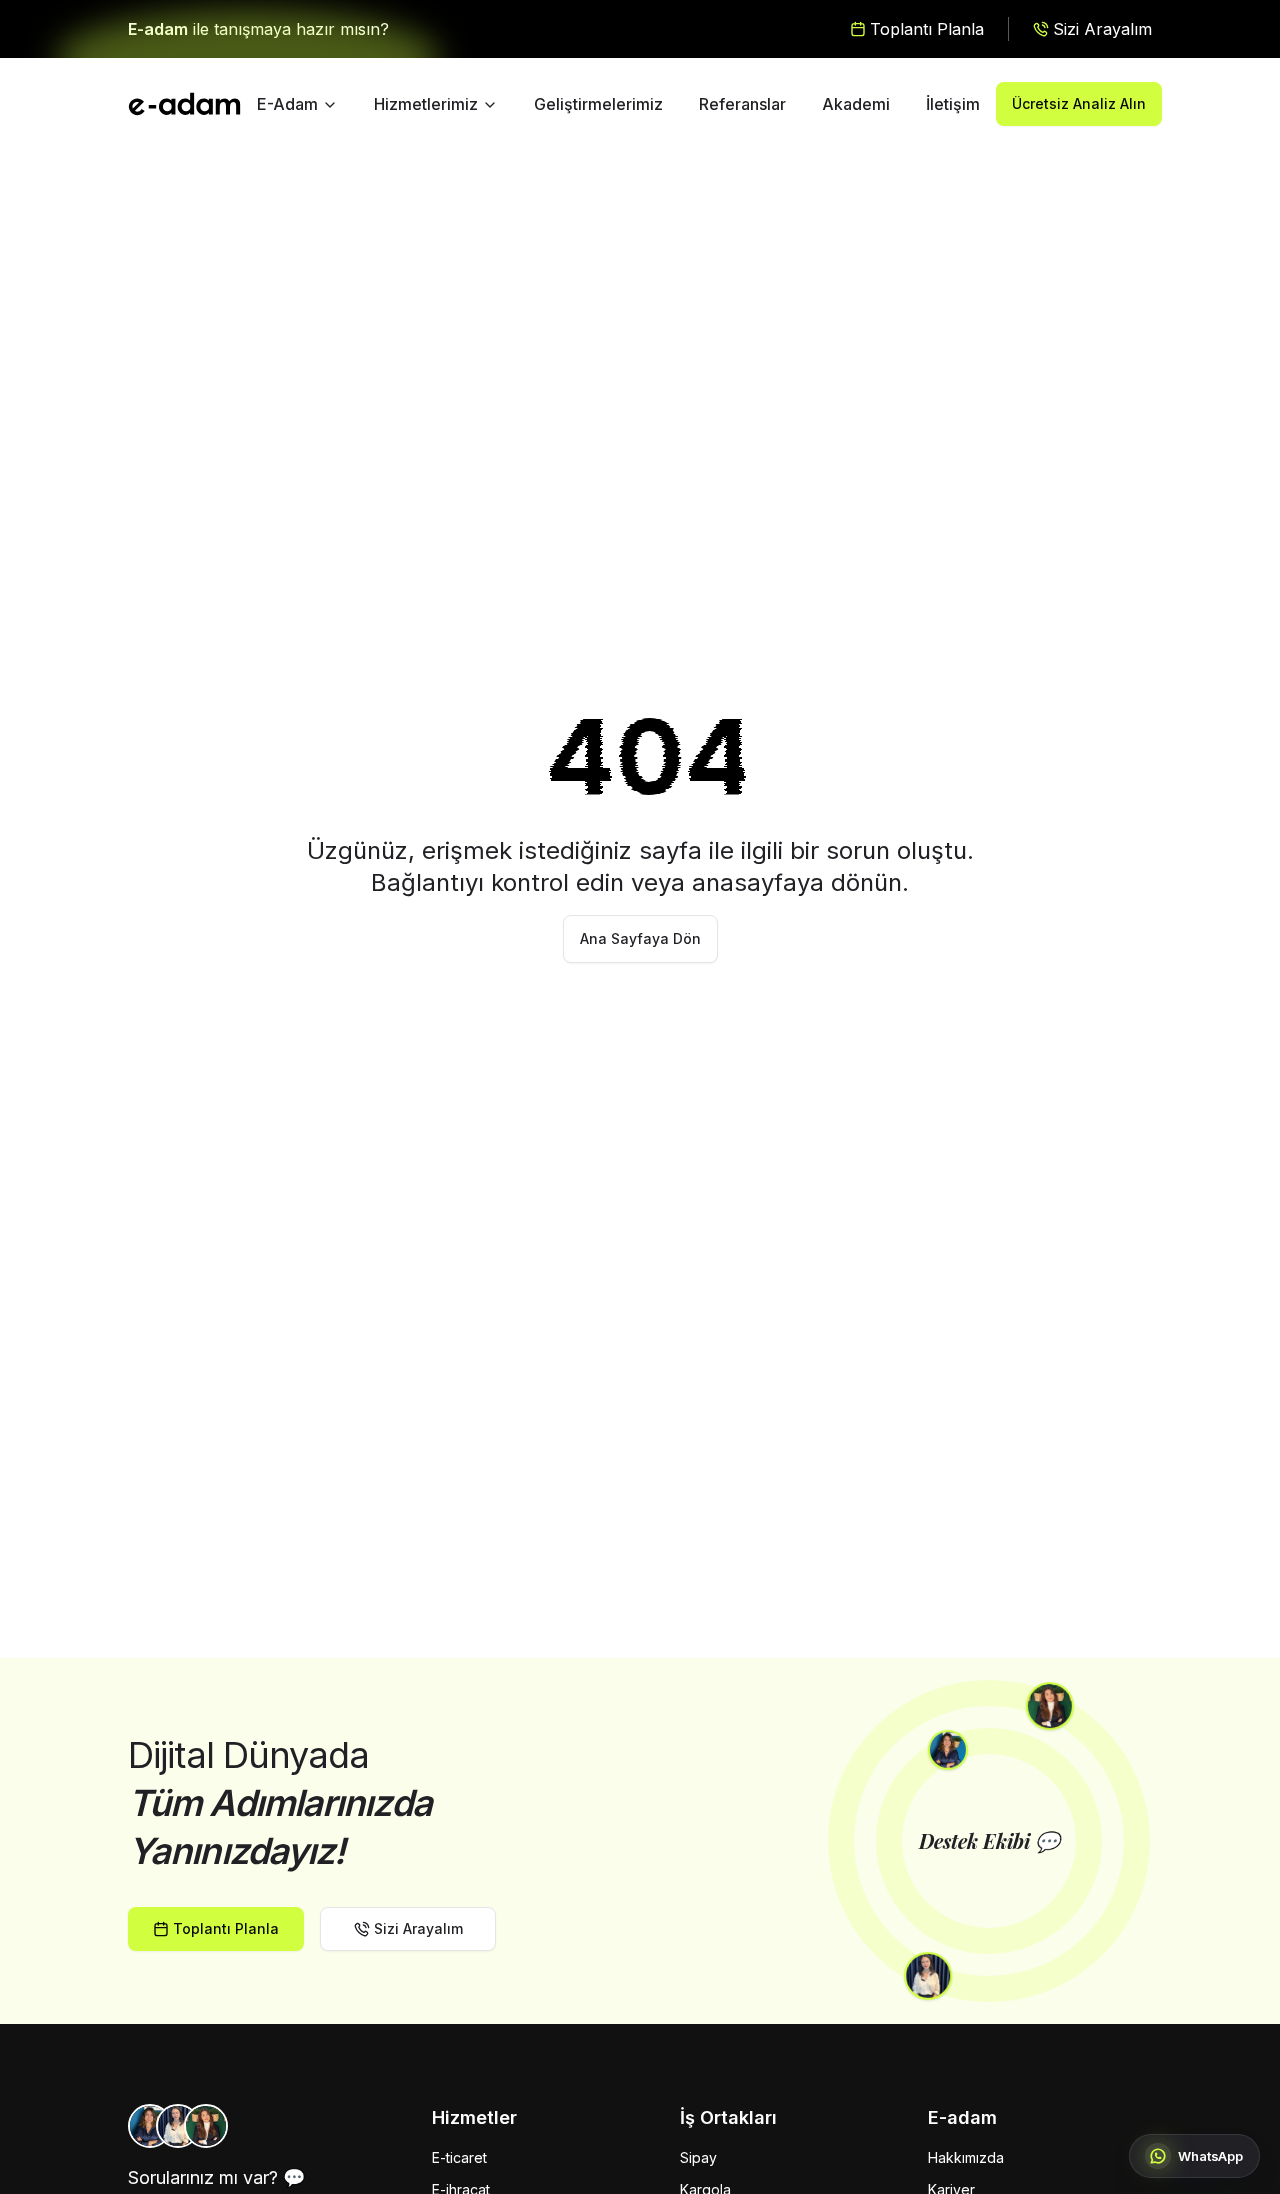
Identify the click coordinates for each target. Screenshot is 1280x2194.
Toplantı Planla (226, 1928)
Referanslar (742, 104)
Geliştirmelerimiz (598, 104)
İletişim (953, 104)
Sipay (698, 2157)
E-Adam (287, 104)
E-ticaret (459, 2157)
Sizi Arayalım (418, 1928)
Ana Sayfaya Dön (640, 938)
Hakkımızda (966, 2157)
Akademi (856, 104)
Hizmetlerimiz (426, 104)
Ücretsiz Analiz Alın (1079, 103)
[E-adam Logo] (184, 104)
